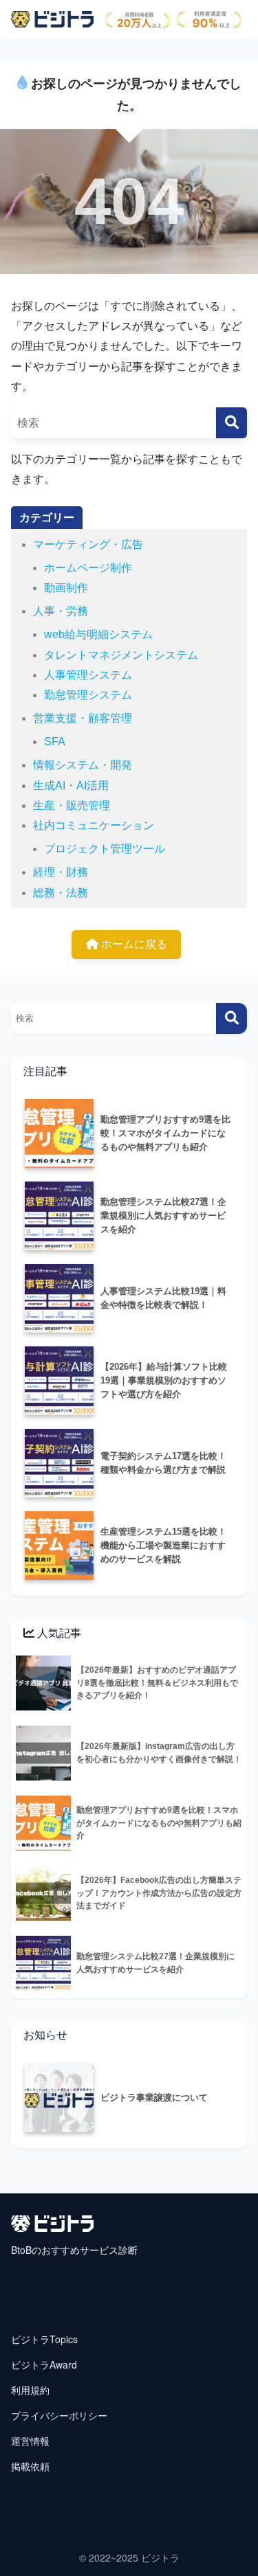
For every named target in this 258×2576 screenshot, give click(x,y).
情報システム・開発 (83, 765)
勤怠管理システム (88, 695)
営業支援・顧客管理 (83, 718)
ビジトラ (160, 2557)
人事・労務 (61, 611)
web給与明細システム (98, 634)
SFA (55, 742)
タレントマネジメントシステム (121, 655)
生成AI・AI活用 (71, 786)
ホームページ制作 (88, 568)
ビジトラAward (44, 2364)
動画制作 (66, 588)
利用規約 (30, 2390)
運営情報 (30, 2441)
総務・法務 (61, 893)
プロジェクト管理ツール (105, 849)
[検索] (232, 423)
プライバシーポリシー (59, 2415)
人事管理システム (88, 675)
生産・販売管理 (72, 805)
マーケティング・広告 (88, 544)
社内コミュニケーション (94, 825)
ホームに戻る (133, 944)
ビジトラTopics (44, 2339)
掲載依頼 (30, 2466)
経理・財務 (61, 872)
